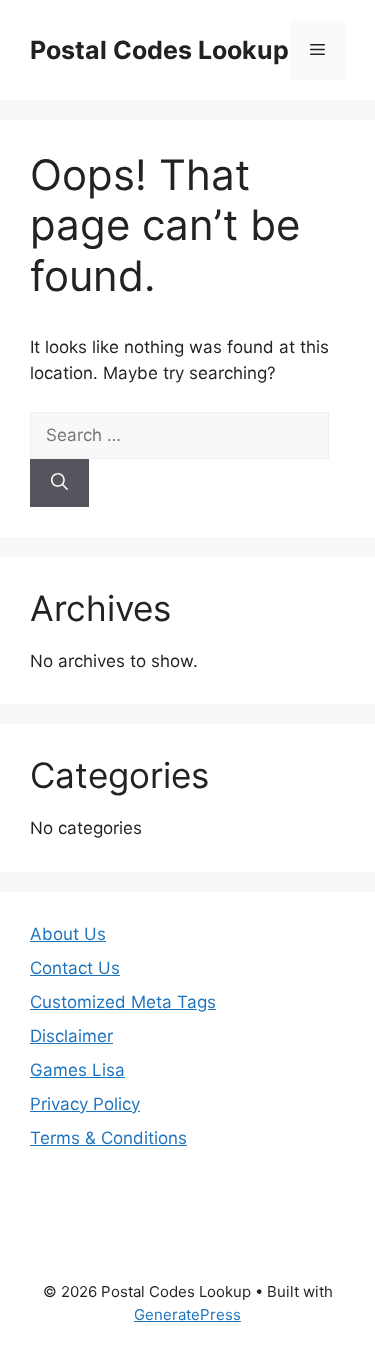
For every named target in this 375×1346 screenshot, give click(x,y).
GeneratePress (187, 1314)
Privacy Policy (85, 1104)
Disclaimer (71, 1036)
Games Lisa (77, 1070)
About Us (68, 934)
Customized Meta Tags (123, 1002)
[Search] (59, 483)
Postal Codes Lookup (159, 50)
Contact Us (75, 968)
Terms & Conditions (108, 1138)
